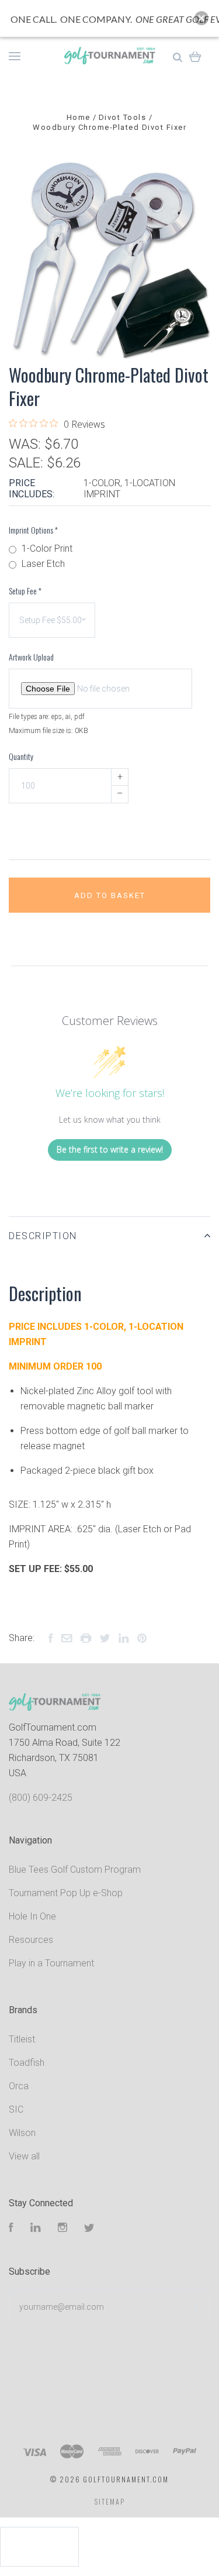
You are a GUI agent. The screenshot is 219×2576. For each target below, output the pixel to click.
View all (24, 2156)
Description (43, 1236)
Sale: (28, 463)
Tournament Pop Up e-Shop (66, 1893)
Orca (19, 2086)
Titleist (22, 2039)
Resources (31, 1940)
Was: (27, 444)
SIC (16, 2109)
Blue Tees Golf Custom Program (75, 1870)
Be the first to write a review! (110, 1149)
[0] (195, 56)
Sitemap (110, 2501)
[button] (201, 18)
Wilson (22, 2133)
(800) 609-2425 (41, 1798)
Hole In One (32, 1916)
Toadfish (27, 2063)
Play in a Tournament (51, 1963)
